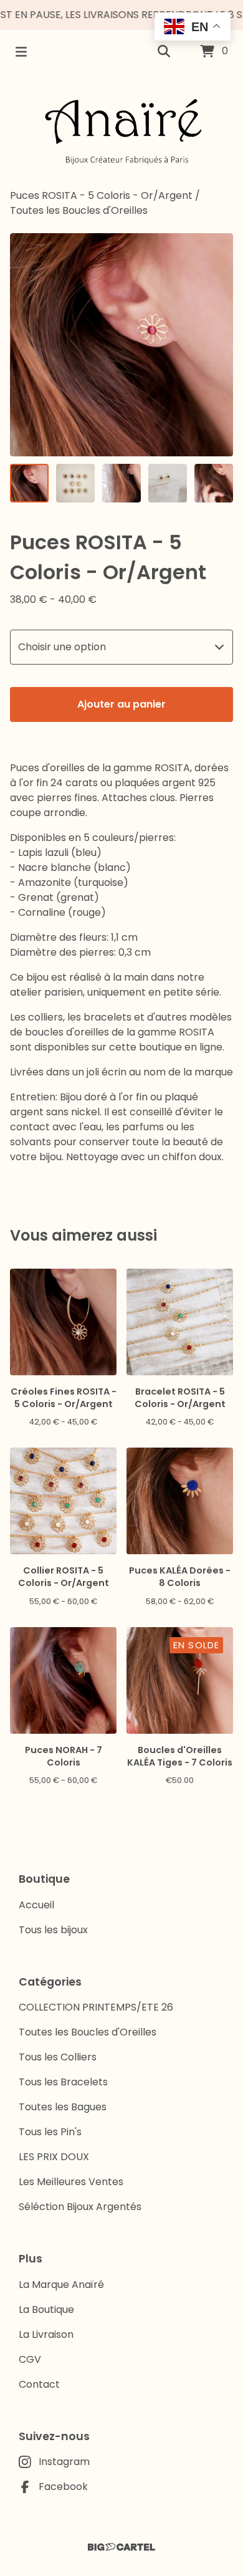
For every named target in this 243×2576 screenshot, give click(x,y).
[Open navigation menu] (21, 52)
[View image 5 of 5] (214, 483)
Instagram (64, 2462)
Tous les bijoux (53, 1930)
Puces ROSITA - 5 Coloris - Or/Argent (101, 195)
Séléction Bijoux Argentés (80, 2207)
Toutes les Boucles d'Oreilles (79, 210)
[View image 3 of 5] (121, 483)
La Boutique (46, 2309)
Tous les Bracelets (63, 2082)
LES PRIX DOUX (54, 2157)
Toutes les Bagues (63, 2107)
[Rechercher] (164, 52)
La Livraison (46, 2334)
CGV (30, 2359)
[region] (121, 15)
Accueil (36, 1905)
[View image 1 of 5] (29, 483)
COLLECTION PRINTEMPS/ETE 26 (96, 2007)
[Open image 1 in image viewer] (121, 345)
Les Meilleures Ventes (71, 2182)
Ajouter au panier (121, 704)
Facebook (63, 2487)
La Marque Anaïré (61, 2285)
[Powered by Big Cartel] (121, 2547)
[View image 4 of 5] (168, 483)
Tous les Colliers (58, 2057)
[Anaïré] (121, 131)
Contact (39, 2384)
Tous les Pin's (50, 2132)
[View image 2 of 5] (75, 483)
